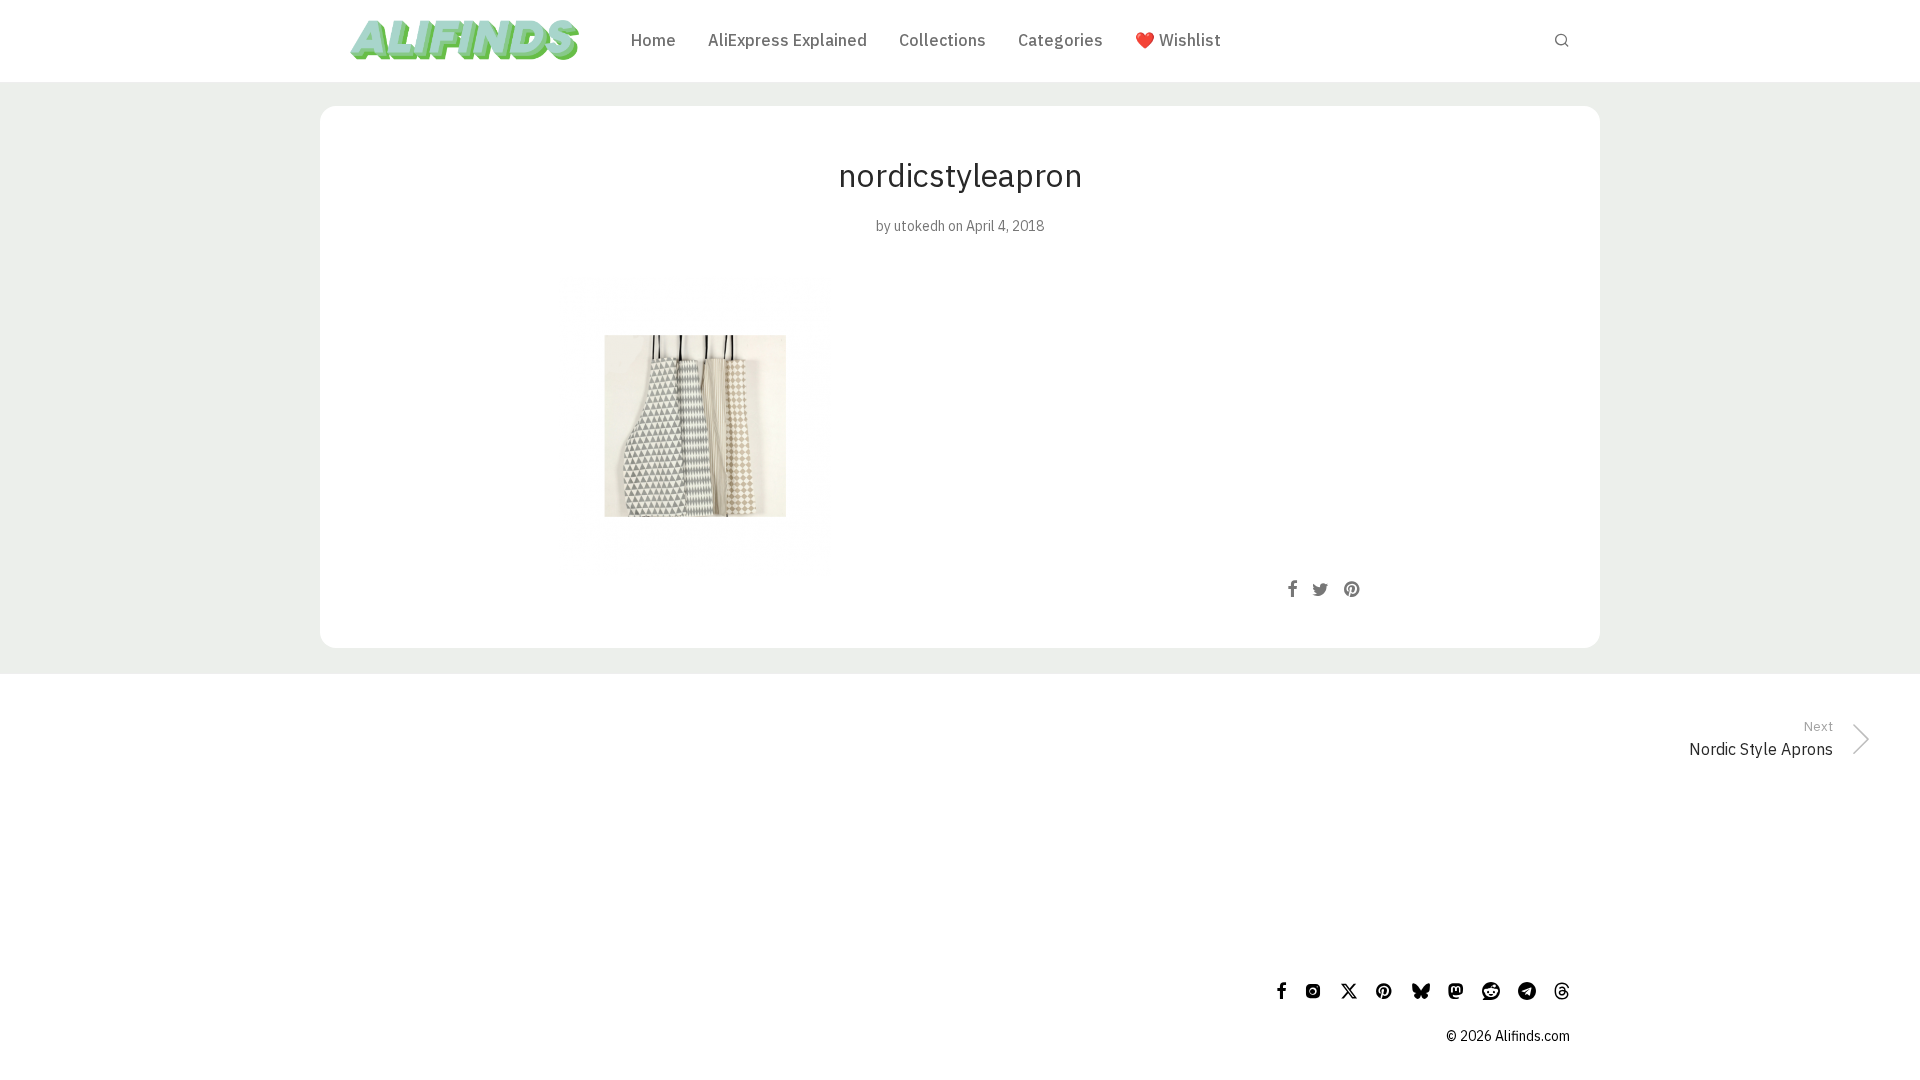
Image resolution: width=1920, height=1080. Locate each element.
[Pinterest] (1385, 990)
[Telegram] (1527, 990)
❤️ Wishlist (1178, 40)
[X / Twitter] (1349, 990)
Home (653, 40)
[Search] (1562, 40)
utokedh (919, 226)
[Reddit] (1491, 990)
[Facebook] (1281, 990)
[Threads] (1562, 990)
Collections (942, 40)
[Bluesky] (1421, 990)
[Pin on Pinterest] (1353, 590)
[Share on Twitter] (1320, 590)
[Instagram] (1313, 990)
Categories (1060, 40)
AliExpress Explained (787, 40)
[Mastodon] (1456, 990)
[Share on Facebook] (1292, 590)
